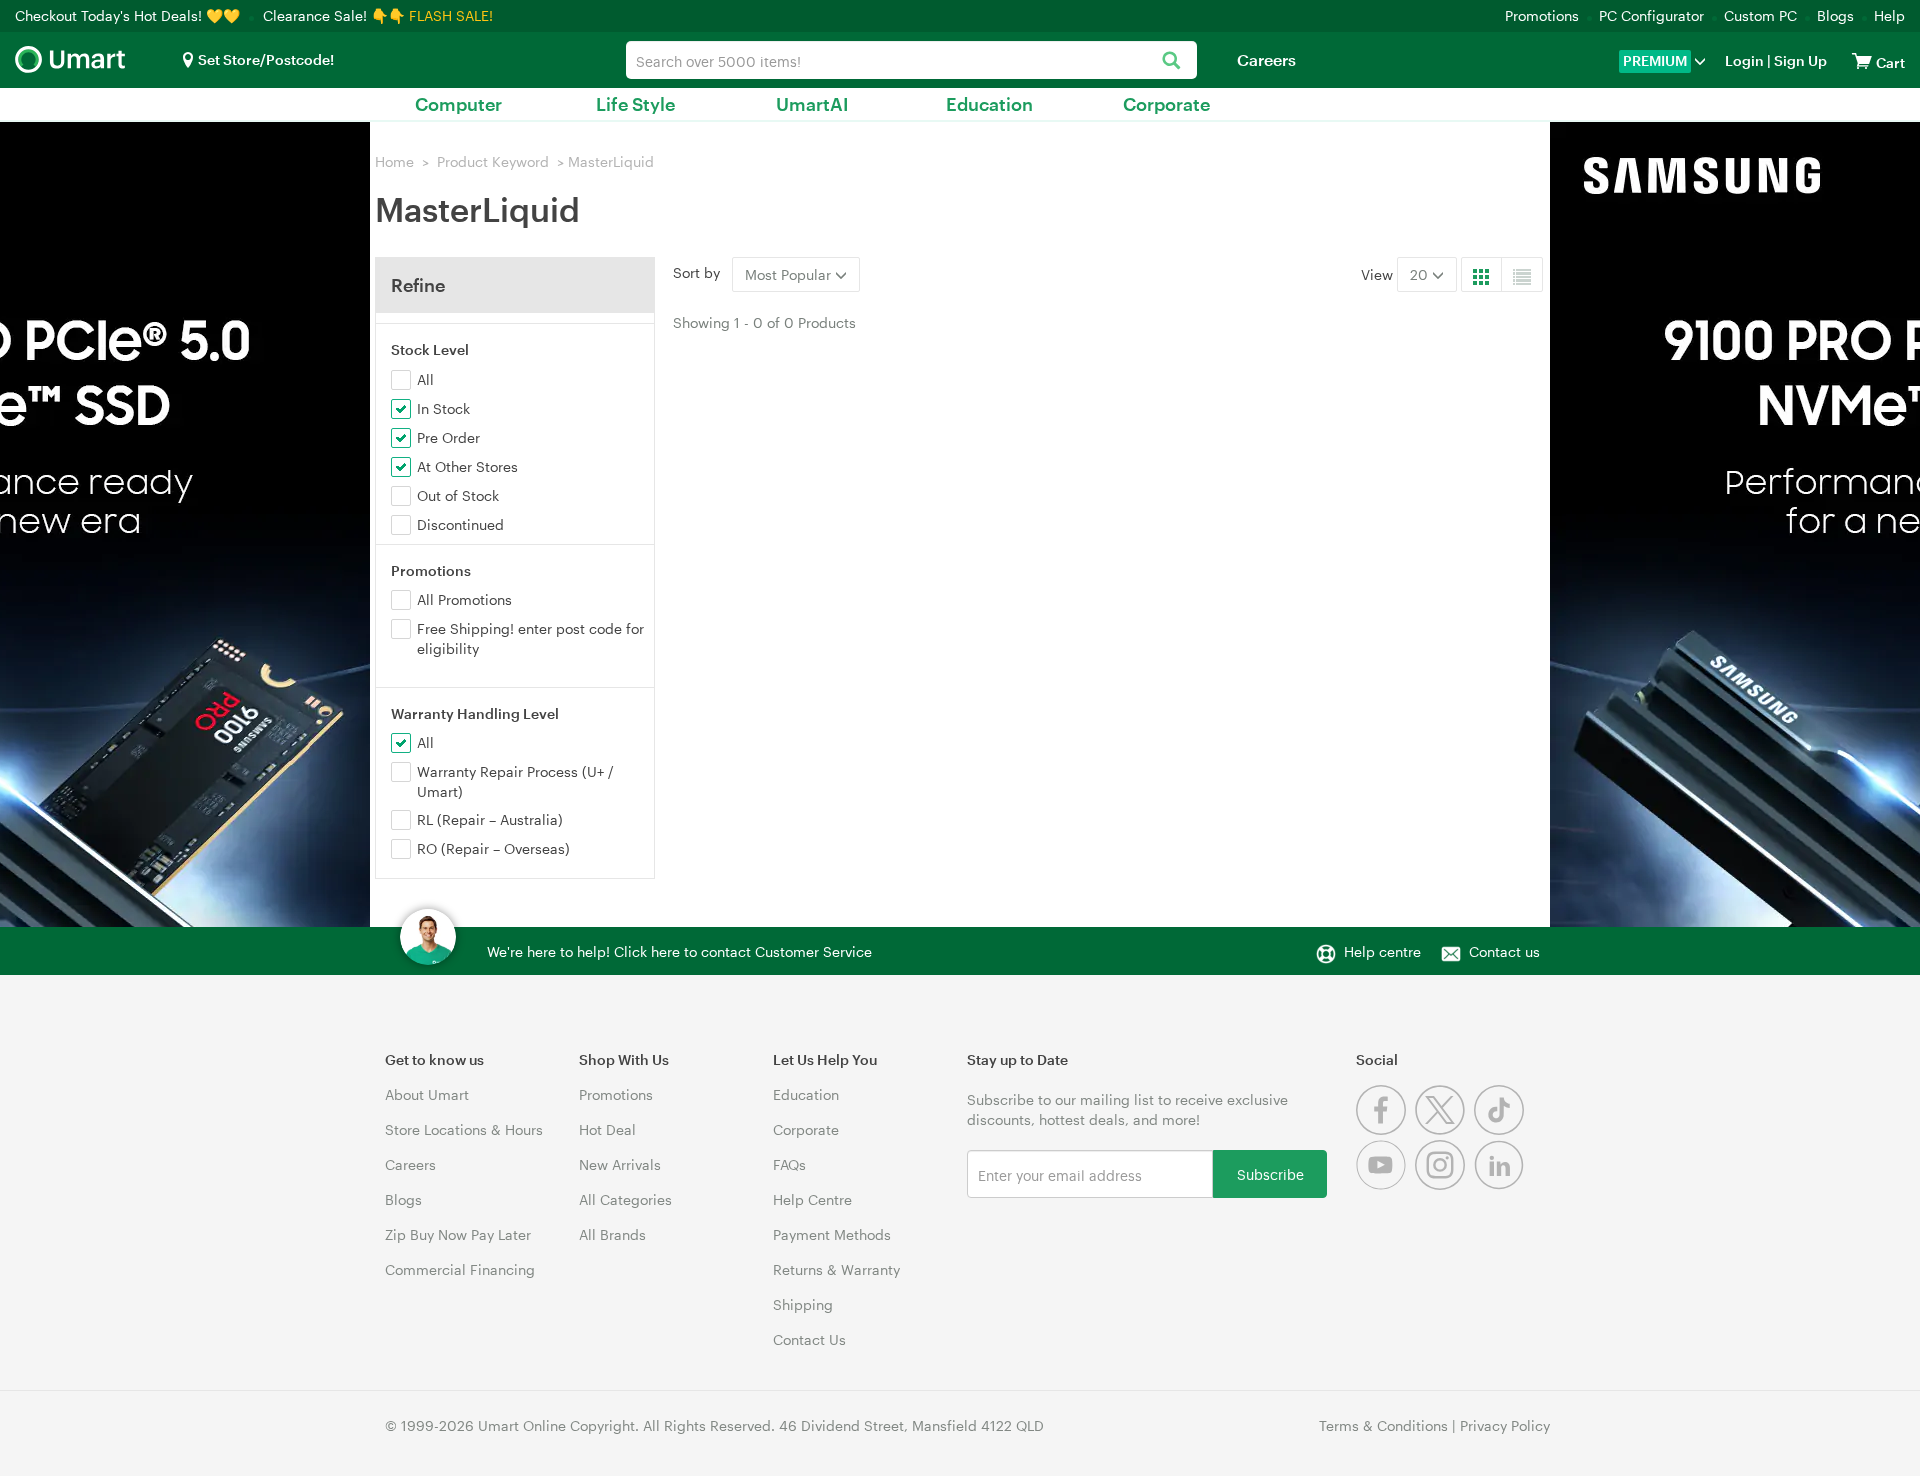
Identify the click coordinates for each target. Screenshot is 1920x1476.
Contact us (1504, 951)
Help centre (1382, 951)
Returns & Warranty (836, 1269)
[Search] (1171, 61)
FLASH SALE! (451, 15)
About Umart (427, 1094)
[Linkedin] (1501, 1184)
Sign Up (1799, 60)
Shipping (803, 1304)
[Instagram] (1444, 1184)
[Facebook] (1385, 1129)
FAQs (789, 1164)
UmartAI (812, 104)
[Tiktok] (1501, 1129)
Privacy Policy (1505, 1425)
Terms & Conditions (1383, 1425)
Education (989, 104)
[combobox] (911, 60)
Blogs (1835, 15)
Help (1889, 15)
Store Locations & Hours (464, 1129)
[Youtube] (1385, 1184)
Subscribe (1270, 1173)
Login (1744, 60)
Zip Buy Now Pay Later (458, 1234)
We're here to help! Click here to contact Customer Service (679, 951)
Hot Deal (607, 1129)
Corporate (1166, 104)
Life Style (635, 104)
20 (1421, 274)
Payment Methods (832, 1234)
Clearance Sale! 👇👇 (334, 15)
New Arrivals (620, 1164)
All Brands (612, 1234)
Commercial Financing (460, 1269)
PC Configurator (1651, 15)
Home (394, 161)
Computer (458, 104)
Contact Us (809, 1339)
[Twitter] (1444, 1129)
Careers (1266, 59)
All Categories (625, 1199)
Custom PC (1760, 15)
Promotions (1542, 15)
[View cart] (1862, 60)
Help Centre (812, 1199)
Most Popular (790, 274)
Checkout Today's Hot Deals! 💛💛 (129, 15)
